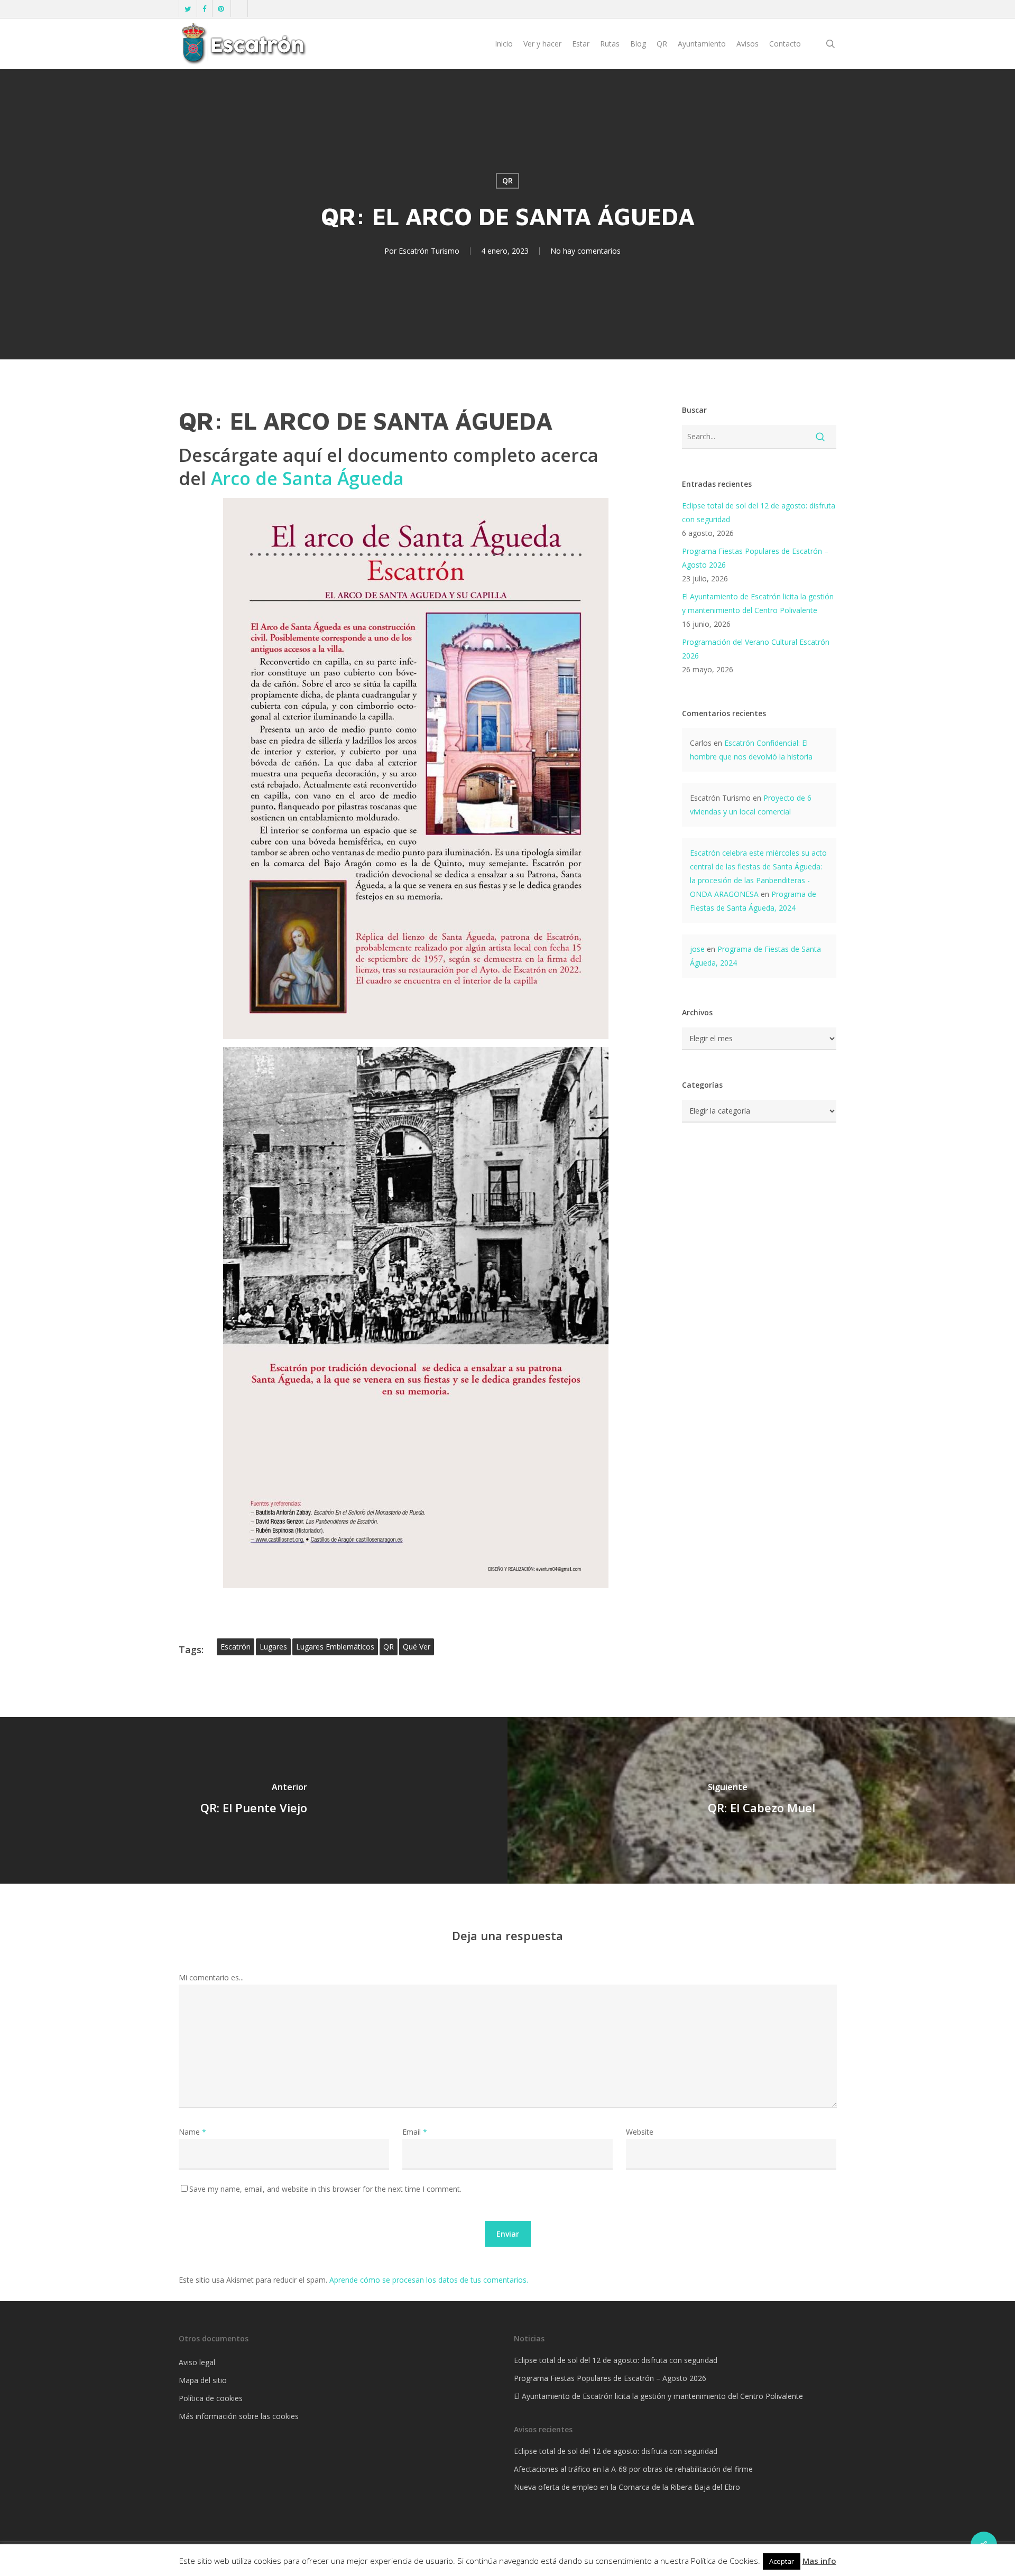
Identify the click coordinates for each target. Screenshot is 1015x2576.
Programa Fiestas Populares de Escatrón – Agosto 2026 (755, 558)
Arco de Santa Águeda (307, 478)
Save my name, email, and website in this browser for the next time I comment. (325, 2189)
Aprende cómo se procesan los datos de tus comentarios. (429, 2280)
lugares (273, 1647)
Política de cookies (211, 2398)
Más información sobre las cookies (239, 2416)
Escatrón (236, 1647)
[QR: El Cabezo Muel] (761, 1800)
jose (697, 949)
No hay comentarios (585, 251)
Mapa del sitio (203, 2380)
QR (508, 180)
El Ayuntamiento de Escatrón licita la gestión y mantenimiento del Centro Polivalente (758, 603)
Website (640, 2132)
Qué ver (417, 1647)
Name (192, 2132)
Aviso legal (197, 2362)
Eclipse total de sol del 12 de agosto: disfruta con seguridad (759, 512)
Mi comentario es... (211, 1977)
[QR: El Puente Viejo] (254, 1800)
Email (415, 2132)
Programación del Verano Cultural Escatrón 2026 (756, 649)
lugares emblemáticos (335, 1647)
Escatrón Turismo (429, 251)
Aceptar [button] (782, 2561)
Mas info (819, 2561)
